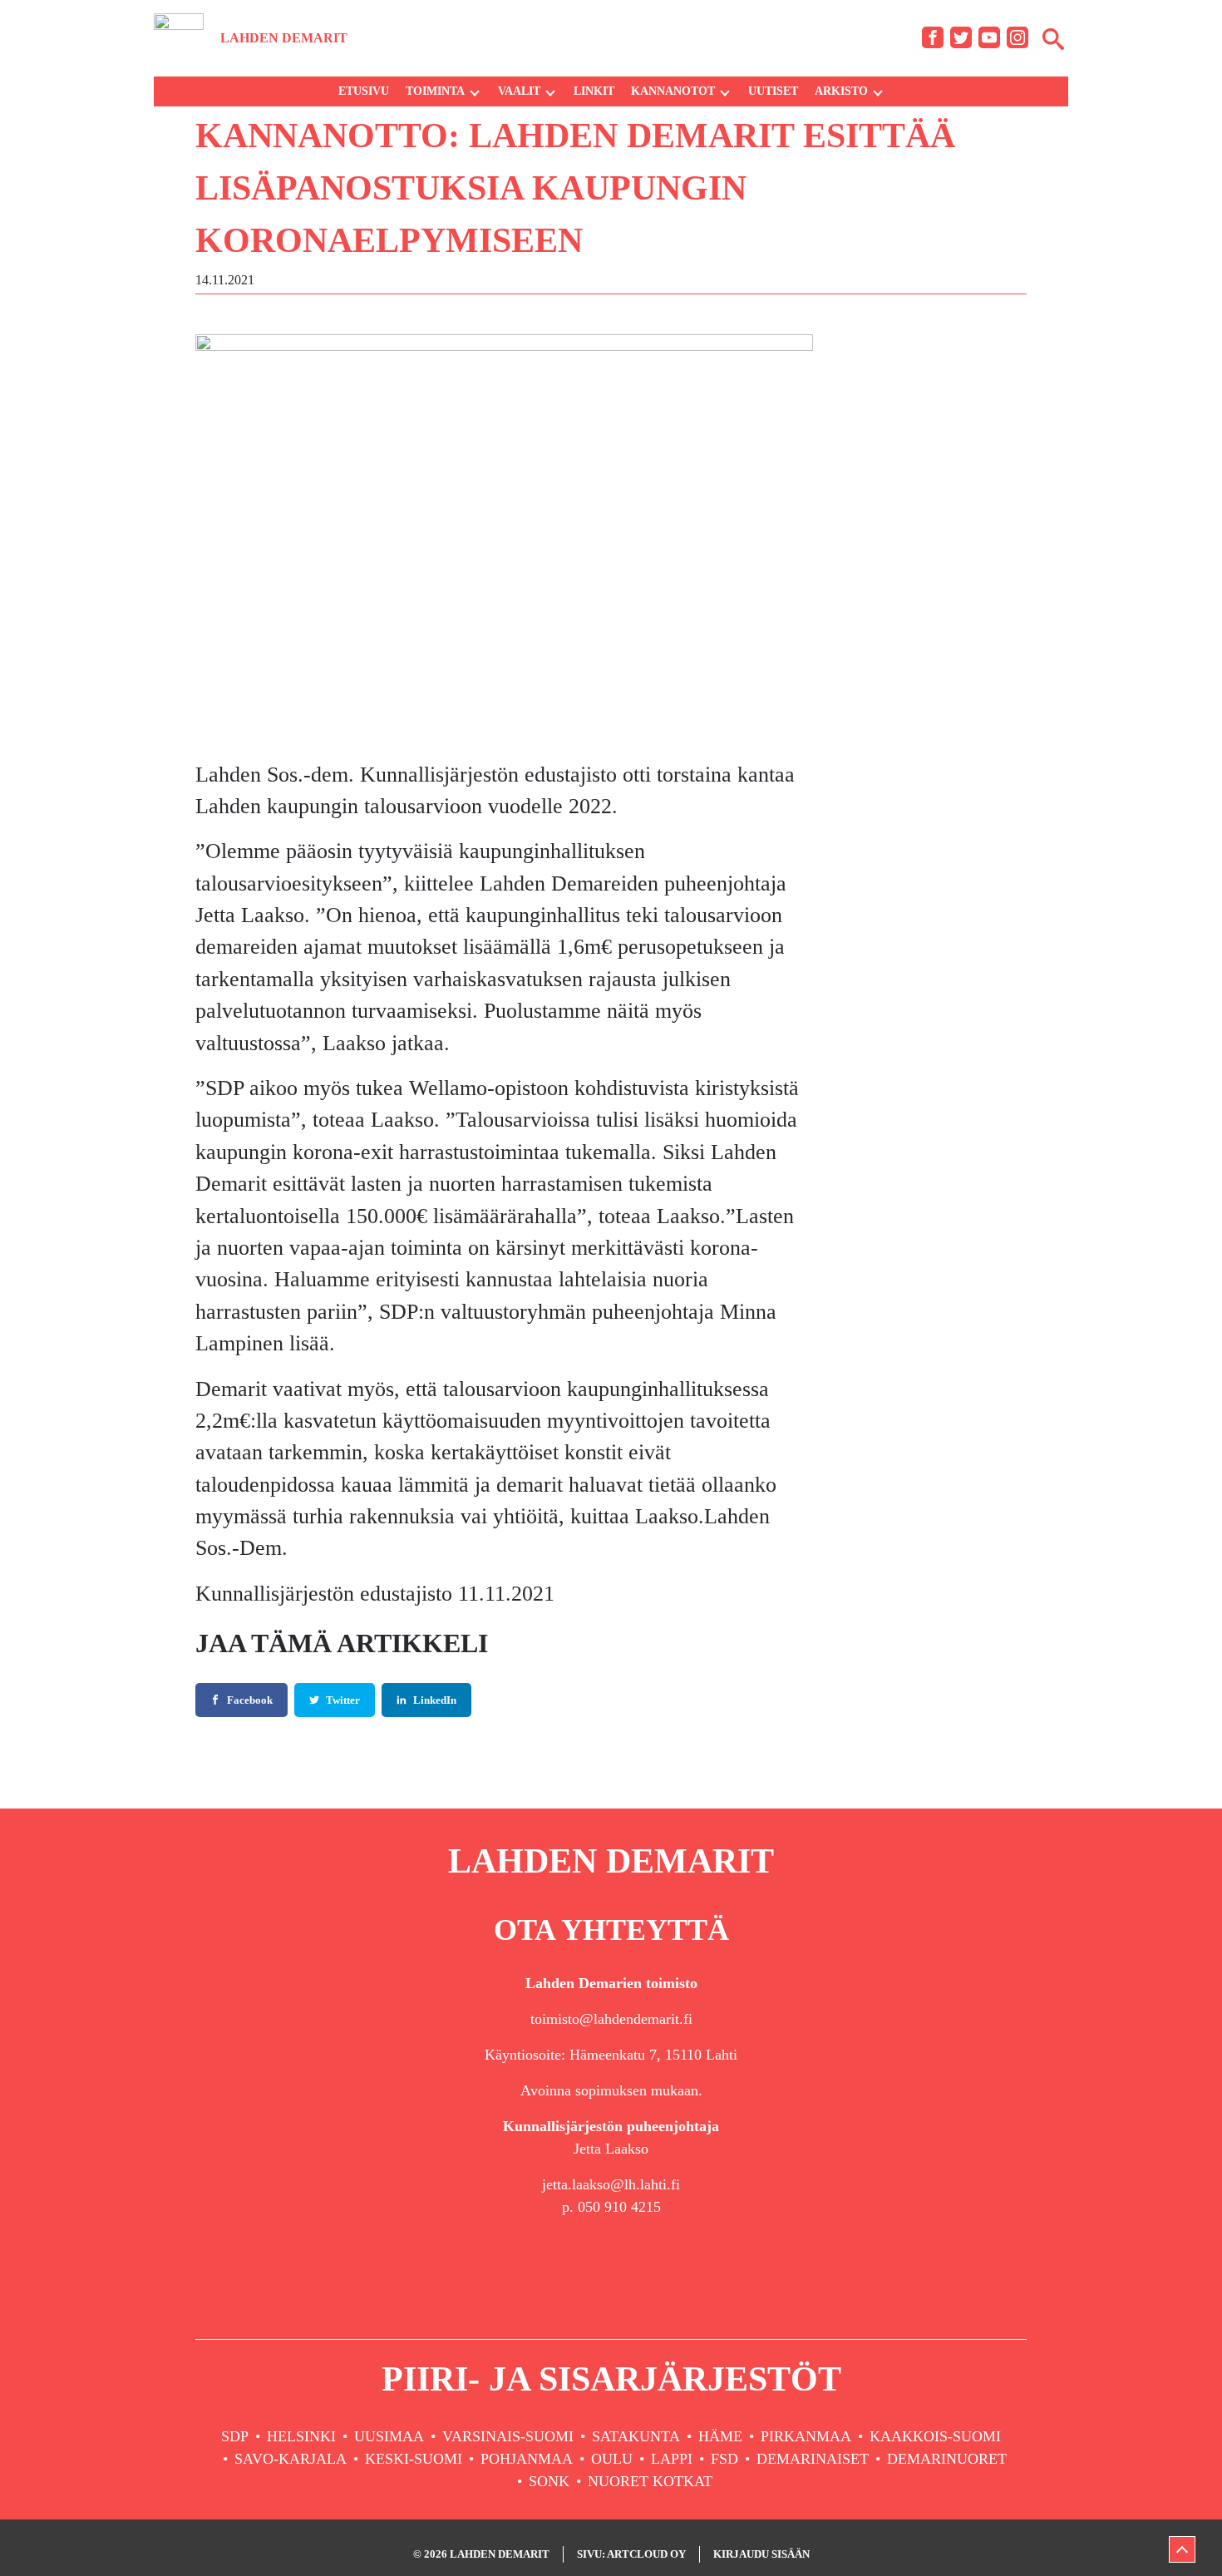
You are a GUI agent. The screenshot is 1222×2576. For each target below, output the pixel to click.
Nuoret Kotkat (650, 2481)
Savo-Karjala (291, 2459)
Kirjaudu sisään (761, 2554)
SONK (549, 2481)
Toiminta (435, 91)
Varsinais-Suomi (508, 2436)
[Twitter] (961, 37)
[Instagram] (1018, 37)
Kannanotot (673, 91)
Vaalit (519, 91)
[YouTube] (989, 37)
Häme (720, 2436)
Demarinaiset (813, 2459)
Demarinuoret (947, 2459)
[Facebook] (933, 37)
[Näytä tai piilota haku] (1053, 38)
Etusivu (364, 91)
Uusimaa (389, 2436)
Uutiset (773, 91)
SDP (235, 2436)
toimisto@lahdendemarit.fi (611, 2019)
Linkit (594, 91)
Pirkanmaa (806, 2436)
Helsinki (301, 2436)
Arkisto (841, 91)
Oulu (612, 2459)
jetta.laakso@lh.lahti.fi (611, 2184)
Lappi (672, 2459)
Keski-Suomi (414, 2459)
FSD (724, 2459)
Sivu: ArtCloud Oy (631, 2554)
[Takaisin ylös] (1182, 2549)
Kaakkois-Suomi (935, 2436)
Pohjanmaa (527, 2459)
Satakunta (636, 2436)
